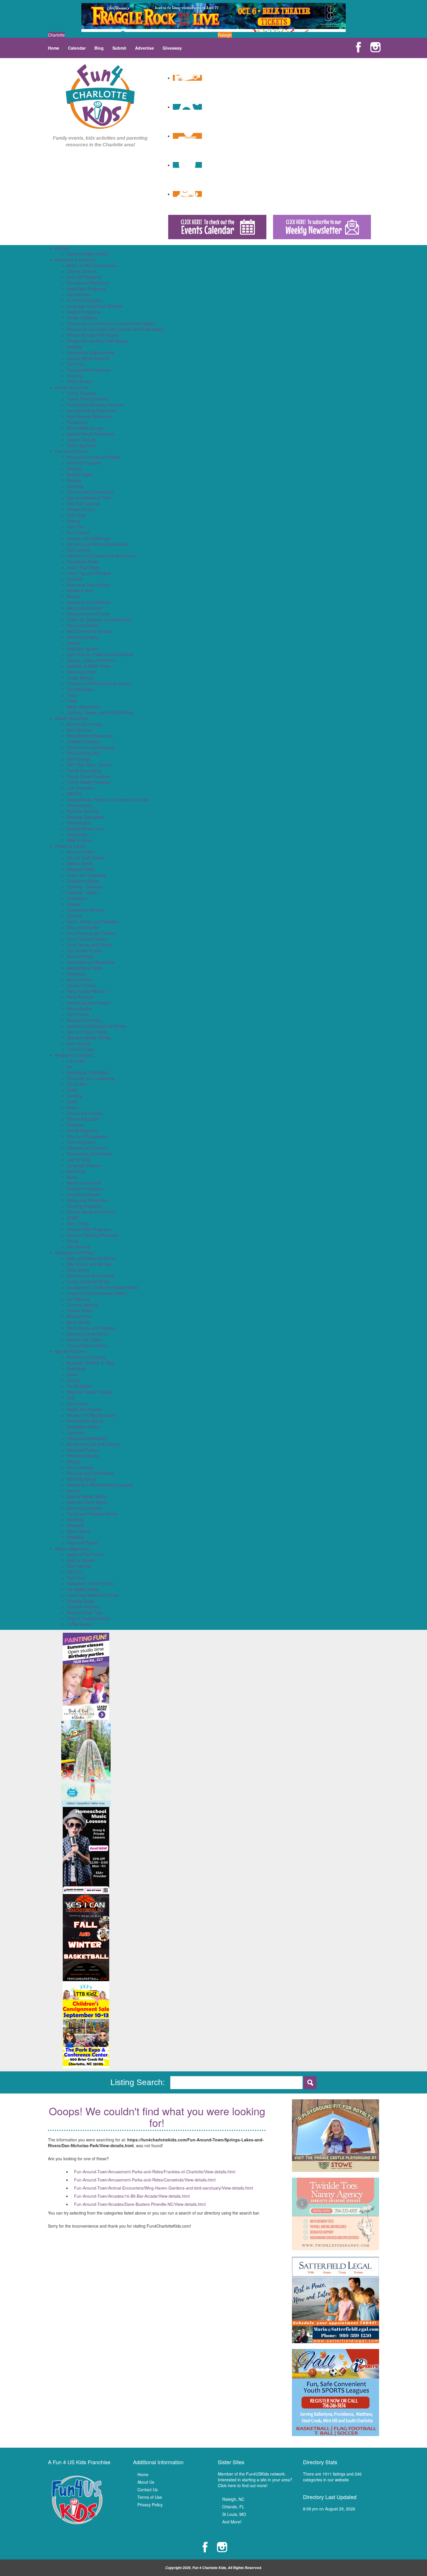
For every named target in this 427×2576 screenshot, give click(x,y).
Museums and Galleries (89, 602)
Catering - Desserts (85, 887)
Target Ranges (80, 678)
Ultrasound (77, 834)
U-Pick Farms (79, 1624)
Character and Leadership (91, 1078)
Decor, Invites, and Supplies (92, 921)
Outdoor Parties (81, 985)
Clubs (72, 1090)
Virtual (73, 1241)
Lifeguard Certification (87, 1438)
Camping (75, 486)
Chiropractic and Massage (91, 747)
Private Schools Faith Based (93, 335)
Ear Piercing (78, 1299)
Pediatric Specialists (85, 817)
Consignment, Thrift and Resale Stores (103, 1287)
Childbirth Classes (83, 741)
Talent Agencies (81, 445)
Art (69, 1067)
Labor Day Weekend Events (93, 1595)
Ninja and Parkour (83, 1450)
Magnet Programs (83, 312)
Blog (99, 48)
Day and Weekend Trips (89, 498)
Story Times (78, 1223)
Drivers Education (83, 1119)
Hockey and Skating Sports (92, 1415)
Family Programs (82, 1131)
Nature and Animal (84, 1183)
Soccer (73, 1490)
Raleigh (225, 35)
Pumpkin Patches (83, 1607)
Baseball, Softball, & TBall (90, 1363)
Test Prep (76, 364)
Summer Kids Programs (89, 1229)
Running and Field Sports (90, 1473)
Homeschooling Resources (92, 411)
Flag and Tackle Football (89, 1392)
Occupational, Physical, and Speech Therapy (108, 800)
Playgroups (77, 422)
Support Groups (81, 440)
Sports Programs (71, 1351)
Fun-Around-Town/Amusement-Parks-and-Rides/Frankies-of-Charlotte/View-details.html (155, 2172)
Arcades (74, 469)
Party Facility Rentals (86, 991)
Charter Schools (82, 271)
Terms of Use (150, 2497)
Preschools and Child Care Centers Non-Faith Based (115, 329)
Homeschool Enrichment (89, 1154)
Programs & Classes (74, 1055)
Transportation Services (89, 370)
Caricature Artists (83, 881)
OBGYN (74, 794)
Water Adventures (83, 707)
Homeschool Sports (85, 1421)
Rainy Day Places (83, 625)
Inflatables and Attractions (91, 962)
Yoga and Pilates (82, 1543)
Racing (73, 1461)
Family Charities (82, 393)
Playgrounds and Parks (88, 614)
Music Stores (79, 1322)
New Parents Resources (89, 416)
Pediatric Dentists (83, 811)
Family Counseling (84, 771)
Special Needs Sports (87, 1496)
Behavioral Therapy (85, 724)
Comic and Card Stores (88, 1281)
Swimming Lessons (85, 1508)
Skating (74, 643)
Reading (75, 347)
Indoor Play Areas (83, 567)
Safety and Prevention (87, 1200)
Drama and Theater (85, 1113)
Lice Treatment (81, 788)
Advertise (145, 48)
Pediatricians (79, 823)
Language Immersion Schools (94, 306)
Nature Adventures (84, 608)
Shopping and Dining (74, 1252)
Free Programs (81, 1142)
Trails (72, 701)
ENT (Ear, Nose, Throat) (89, 765)
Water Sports (79, 1531)
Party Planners (80, 997)
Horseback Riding (83, 1427)
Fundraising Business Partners (95, 405)
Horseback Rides (82, 561)
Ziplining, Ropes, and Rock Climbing (100, 712)
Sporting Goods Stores (88, 1334)
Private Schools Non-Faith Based (97, 341)
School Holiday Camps (88, 254)
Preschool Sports (82, 1456)
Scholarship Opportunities (90, 352)
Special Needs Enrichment (91, 1212)
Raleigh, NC (233, 2499)
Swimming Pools (82, 672)
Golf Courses (79, 550)
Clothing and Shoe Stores (90, 1276)
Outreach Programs (85, 1189)
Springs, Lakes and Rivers (91, 660)
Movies (73, 596)
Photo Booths (79, 1009)
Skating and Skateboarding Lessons (100, 1485)
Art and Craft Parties (86, 858)
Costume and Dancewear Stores (97, 1293)
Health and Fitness (84, 1409)
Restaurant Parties (84, 1020)
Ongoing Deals (80, 1601)
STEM (72, 1218)
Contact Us (148, 2489)
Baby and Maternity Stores (91, 1258)
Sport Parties (79, 1043)
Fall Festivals (79, 1566)
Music (72, 1177)
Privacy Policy (150, 2505)
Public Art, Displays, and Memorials (99, 620)
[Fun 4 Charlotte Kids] (100, 96)
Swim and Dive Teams (87, 1502)
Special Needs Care (85, 829)
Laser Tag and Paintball (89, 573)
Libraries (75, 579)
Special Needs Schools (88, 358)
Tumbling (75, 1520)
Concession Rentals (85, 910)
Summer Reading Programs (93, 1235)
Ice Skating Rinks (83, 1589)
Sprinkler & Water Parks (89, 666)
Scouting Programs (84, 1206)
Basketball (76, 1369)
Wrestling (75, 1537)
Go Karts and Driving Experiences (98, 544)
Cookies (74, 916)
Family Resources (72, 387)
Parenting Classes (84, 1194)
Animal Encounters (84, 463)
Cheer (72, 1374)
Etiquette (75, 1125)
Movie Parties (79, 980)
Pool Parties (78, 1014)
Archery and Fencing (86, 1357)
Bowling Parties (81, 869)
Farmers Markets (83, 1305)
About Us (146, 2482)
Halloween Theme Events (90, 1583)
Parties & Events (70, 846)
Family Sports (79, 1386)
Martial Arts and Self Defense (94, 1444)
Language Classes (84, 1165)
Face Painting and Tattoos (91, 933)
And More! (232, 2522)
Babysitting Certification (88, 1072)
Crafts (72, 1101)
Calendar (77, 48)
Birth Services (79, 730)
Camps (62, 248)
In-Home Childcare (84, 300)
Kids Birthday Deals (85, 968)
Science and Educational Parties (96, 1026)
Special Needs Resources (90, 434)
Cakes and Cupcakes (86, 875)
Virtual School (79, 381)
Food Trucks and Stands (89, 945)
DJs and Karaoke (83, 927)
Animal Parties (80, 852)
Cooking (74, 1096)
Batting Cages (80, 474)
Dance (73, 1107)
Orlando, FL (233, 2507)
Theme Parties (80, 1049)
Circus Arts (77, 1084)
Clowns (73, 904)
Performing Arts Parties (88, 1003)
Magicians (76, 974)
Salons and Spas (82, 637)
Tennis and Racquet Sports (92, 1514)
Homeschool (78, 294)
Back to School (80, 1560)
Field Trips (76, 515)
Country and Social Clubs (90, 492)
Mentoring (76, 1171)
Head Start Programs (86, 289)
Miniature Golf (80, 591)
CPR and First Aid (83, 753)
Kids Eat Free (79, 1316)
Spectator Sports (82, 649)
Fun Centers (78, 532)
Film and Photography (87, 1136)
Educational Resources (88, 283)
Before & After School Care (92, 265)
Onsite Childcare (82, 318)
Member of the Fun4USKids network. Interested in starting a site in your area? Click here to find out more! (255, 2480)
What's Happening (72, 1549)
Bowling (74, 480)
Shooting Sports (81, 1479)
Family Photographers (87, 399)
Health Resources (72, 718)
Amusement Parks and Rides (94, 457)
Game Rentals (80, 956)
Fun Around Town (72, 451)
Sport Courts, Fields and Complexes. (101, 654)
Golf (71, 1398)
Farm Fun (76, 1578)
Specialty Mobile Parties (89, 1038)
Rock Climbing (80, 1467)
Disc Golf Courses (83, 503)
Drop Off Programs (84, 277)
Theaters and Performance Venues (99, 683)
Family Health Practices (88, 782)
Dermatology (79, 759)
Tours (72, 695)
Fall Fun (74, 1572)
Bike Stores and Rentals (89, 1264)
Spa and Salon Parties (87, 1032)
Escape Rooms (81, 509)
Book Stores (78, 1270)
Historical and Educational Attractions (101, 556)
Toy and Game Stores (87, 1345)
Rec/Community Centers (89, 631)
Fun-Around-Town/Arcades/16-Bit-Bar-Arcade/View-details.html (132, 2196)
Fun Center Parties (84, 951)
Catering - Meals (82, 892)
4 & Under (76, 1061)
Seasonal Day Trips (85, 1612)
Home (54, 48)
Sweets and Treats (84, 1340)
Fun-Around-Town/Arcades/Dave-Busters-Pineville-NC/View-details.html (140, 2204)
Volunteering (78, 1247)
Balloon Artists (80, 863)
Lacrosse (75, 1432)
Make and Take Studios (88, 585)
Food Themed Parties (87, 939)
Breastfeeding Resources (90, 736)
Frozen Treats (80, 1310)
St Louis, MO (234, 2514)
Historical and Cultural (87, 1148)
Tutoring (74, 376)
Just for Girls (78, 1160)
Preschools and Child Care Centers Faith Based (111, 323)
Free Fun (75, 527)
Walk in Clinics (80, 840)
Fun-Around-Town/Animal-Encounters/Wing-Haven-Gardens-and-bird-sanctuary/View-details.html (164, 2188)
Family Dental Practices (88, 776)
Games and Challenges (88, 538)
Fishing (73, 521)
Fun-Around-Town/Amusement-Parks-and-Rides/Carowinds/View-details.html (145, 2180)
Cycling (73, 1380)
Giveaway (172, 48)
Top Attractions (81, 689)
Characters (77, 898)
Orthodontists (79, 805)
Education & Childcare (76, 260)
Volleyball (75, 1525)
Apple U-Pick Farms (85, 1554)
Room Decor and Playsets (91, 1328)
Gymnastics (78, 1403)
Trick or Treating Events (89, 1618)
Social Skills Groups (85, 428)
